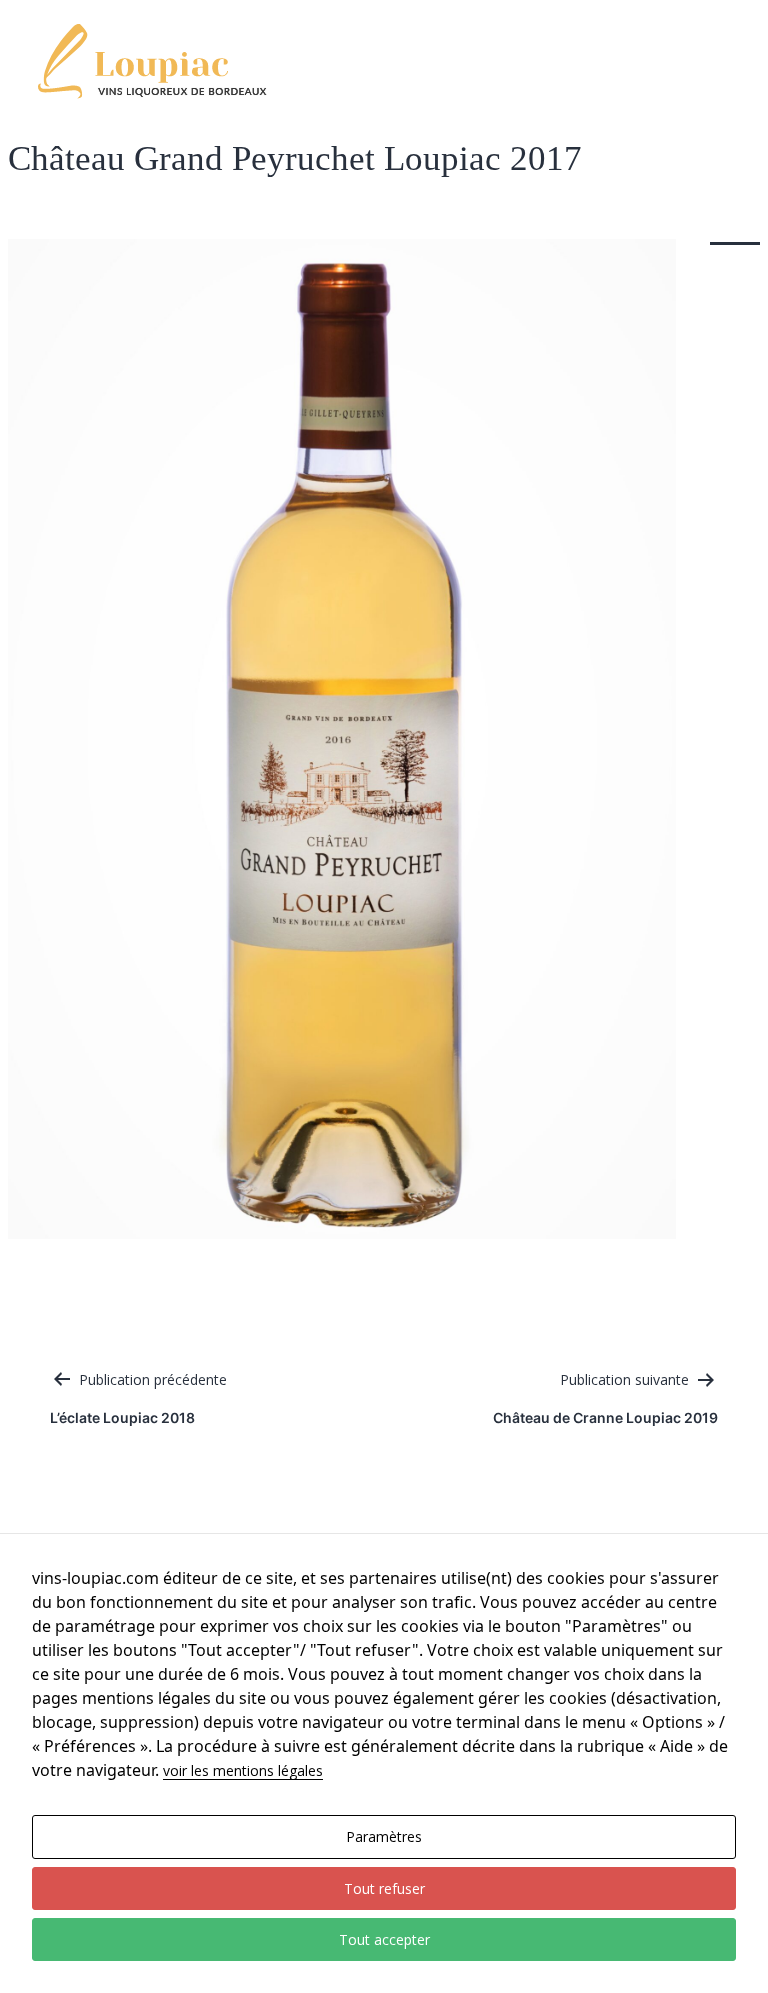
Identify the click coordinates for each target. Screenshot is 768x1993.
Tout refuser (384, 1888)
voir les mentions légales (243, 1770)
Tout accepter (384, 1939)
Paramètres (384, 1836)
